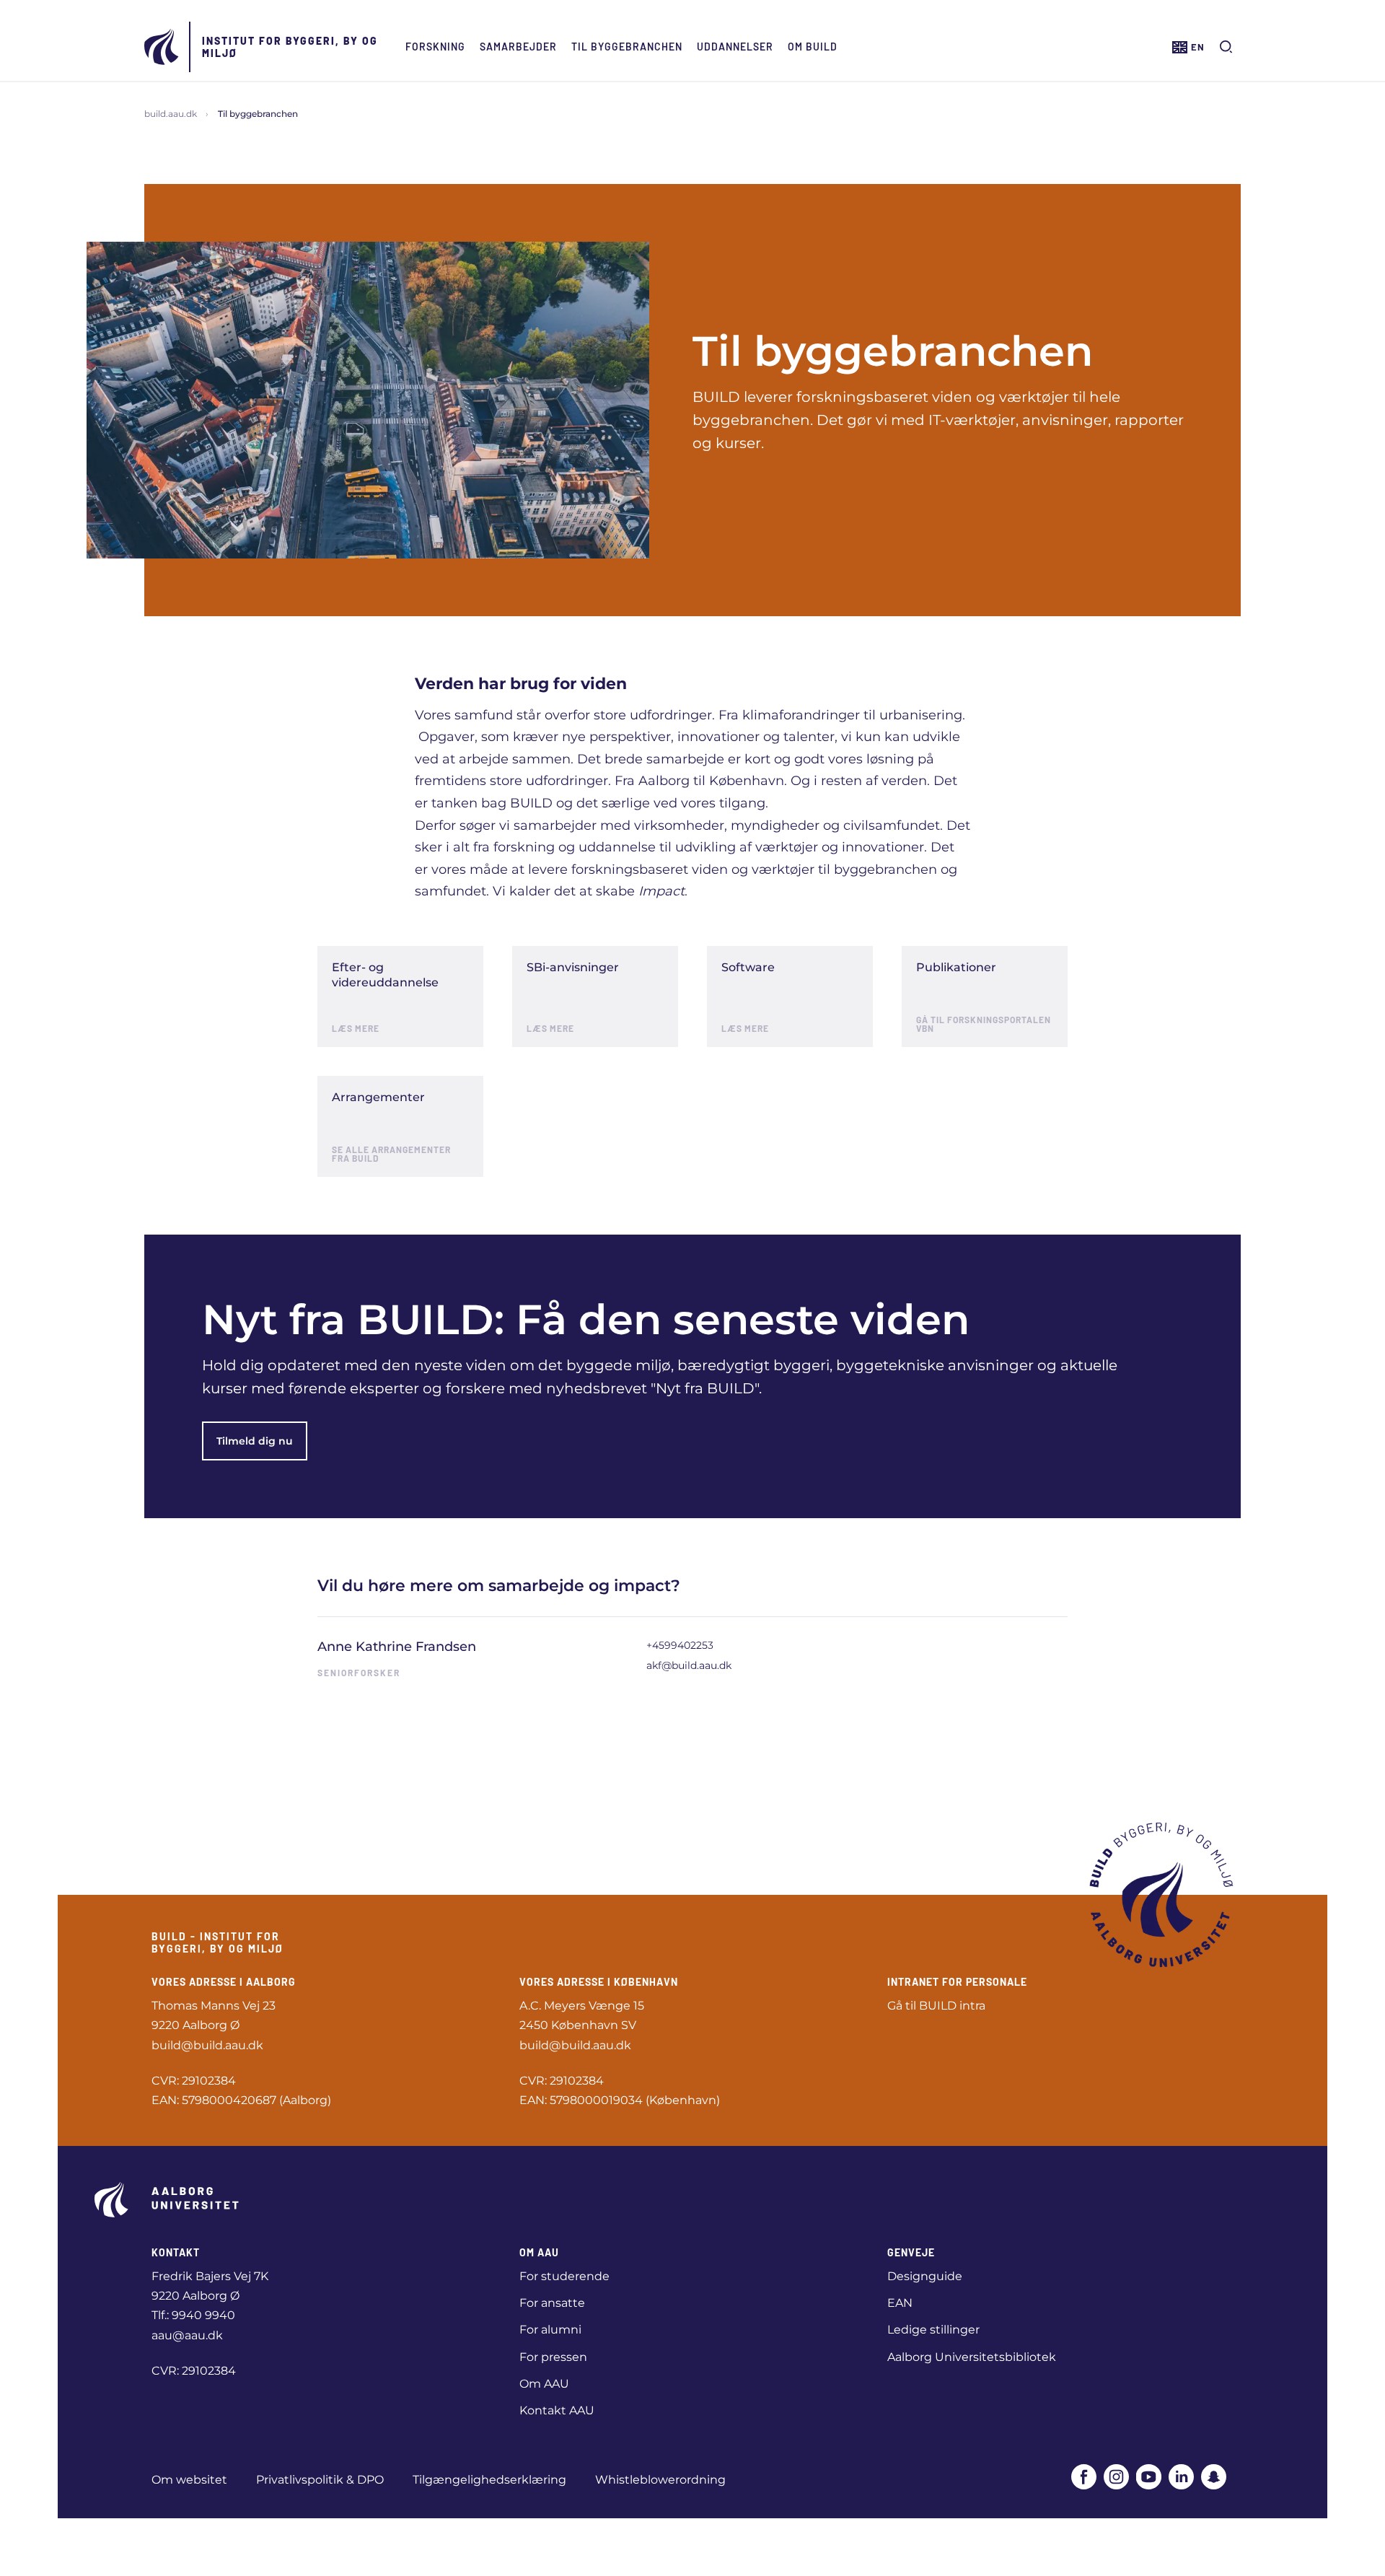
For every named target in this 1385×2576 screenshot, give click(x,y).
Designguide (925, 2276)
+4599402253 (680, 1645)
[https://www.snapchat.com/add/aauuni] (1214, 2477)
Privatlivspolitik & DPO (320, 2480)
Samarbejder (518, 47)
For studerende (564, 2276)
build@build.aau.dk (207, 2045)
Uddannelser (735, 47)
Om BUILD (813, 47)
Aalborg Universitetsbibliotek (972, 2357)
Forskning (435, 47)
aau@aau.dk (187, 2335)
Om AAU (544, 2384)
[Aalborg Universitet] (162, 47)
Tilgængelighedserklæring (489, 2480)
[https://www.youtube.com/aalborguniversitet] (1149, 2477)
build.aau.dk (171, 114)
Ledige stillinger (933, 2330)
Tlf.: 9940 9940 (193, 2315)
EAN (900, 2303)
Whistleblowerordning (660, 2480)
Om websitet (189, 2480)
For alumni (550, 2330)
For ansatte (552, 2303)
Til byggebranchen (627, 47)
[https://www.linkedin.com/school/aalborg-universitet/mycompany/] (1181, 2477)
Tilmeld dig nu (255, 1441)
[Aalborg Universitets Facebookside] (1084, 2477)
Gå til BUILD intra (936, 2006)
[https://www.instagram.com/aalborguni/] (1116, 2477)
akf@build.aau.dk (689, 1665)
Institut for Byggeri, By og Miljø (290, 47)
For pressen (553, 2357)
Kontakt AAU (557, 2410)
